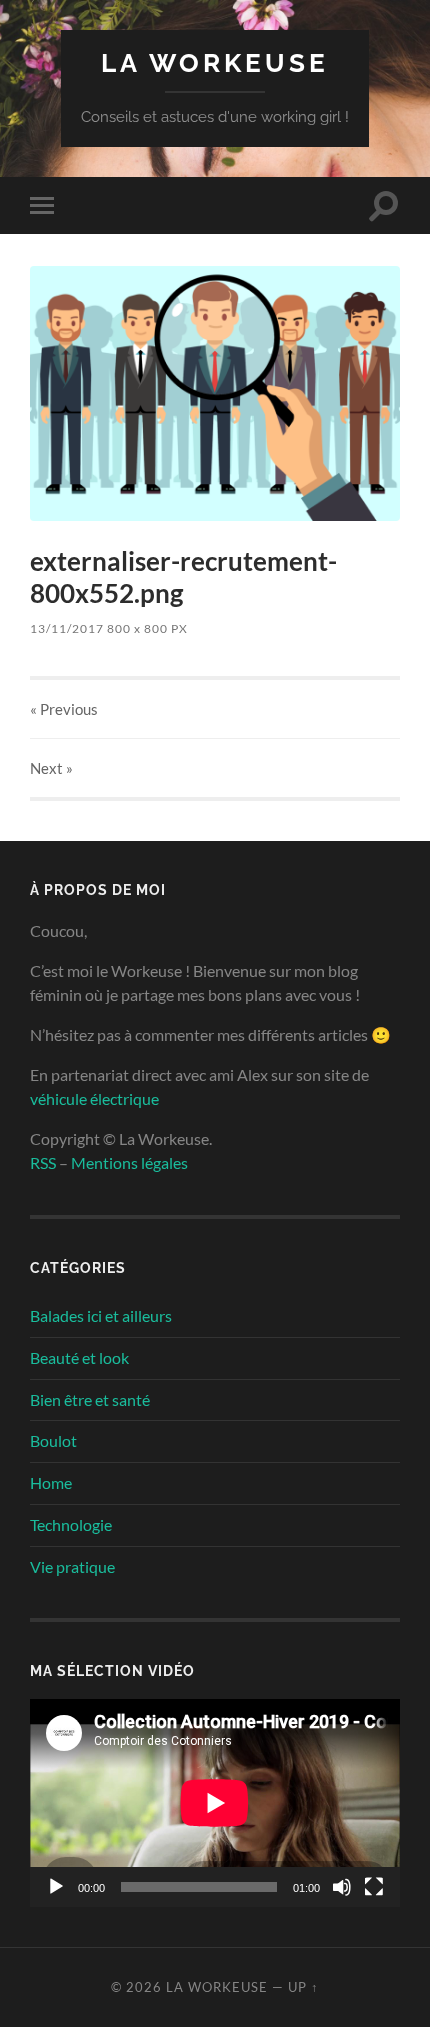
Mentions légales (129, 1162)
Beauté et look (79, 1357)
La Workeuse (215, 62)
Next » (51, 768)
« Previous (64, 709)
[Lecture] (56, 1887)
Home (51, 1482)
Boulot (53, 1440)
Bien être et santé (90, 1399)
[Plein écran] (374, 1887)
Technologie (71, 1524)
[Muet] (342, 1887)
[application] (215, 1803)
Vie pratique (72, 1566)
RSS (43, 1162)
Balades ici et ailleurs (101, 1315)
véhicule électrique (94, 1098)
